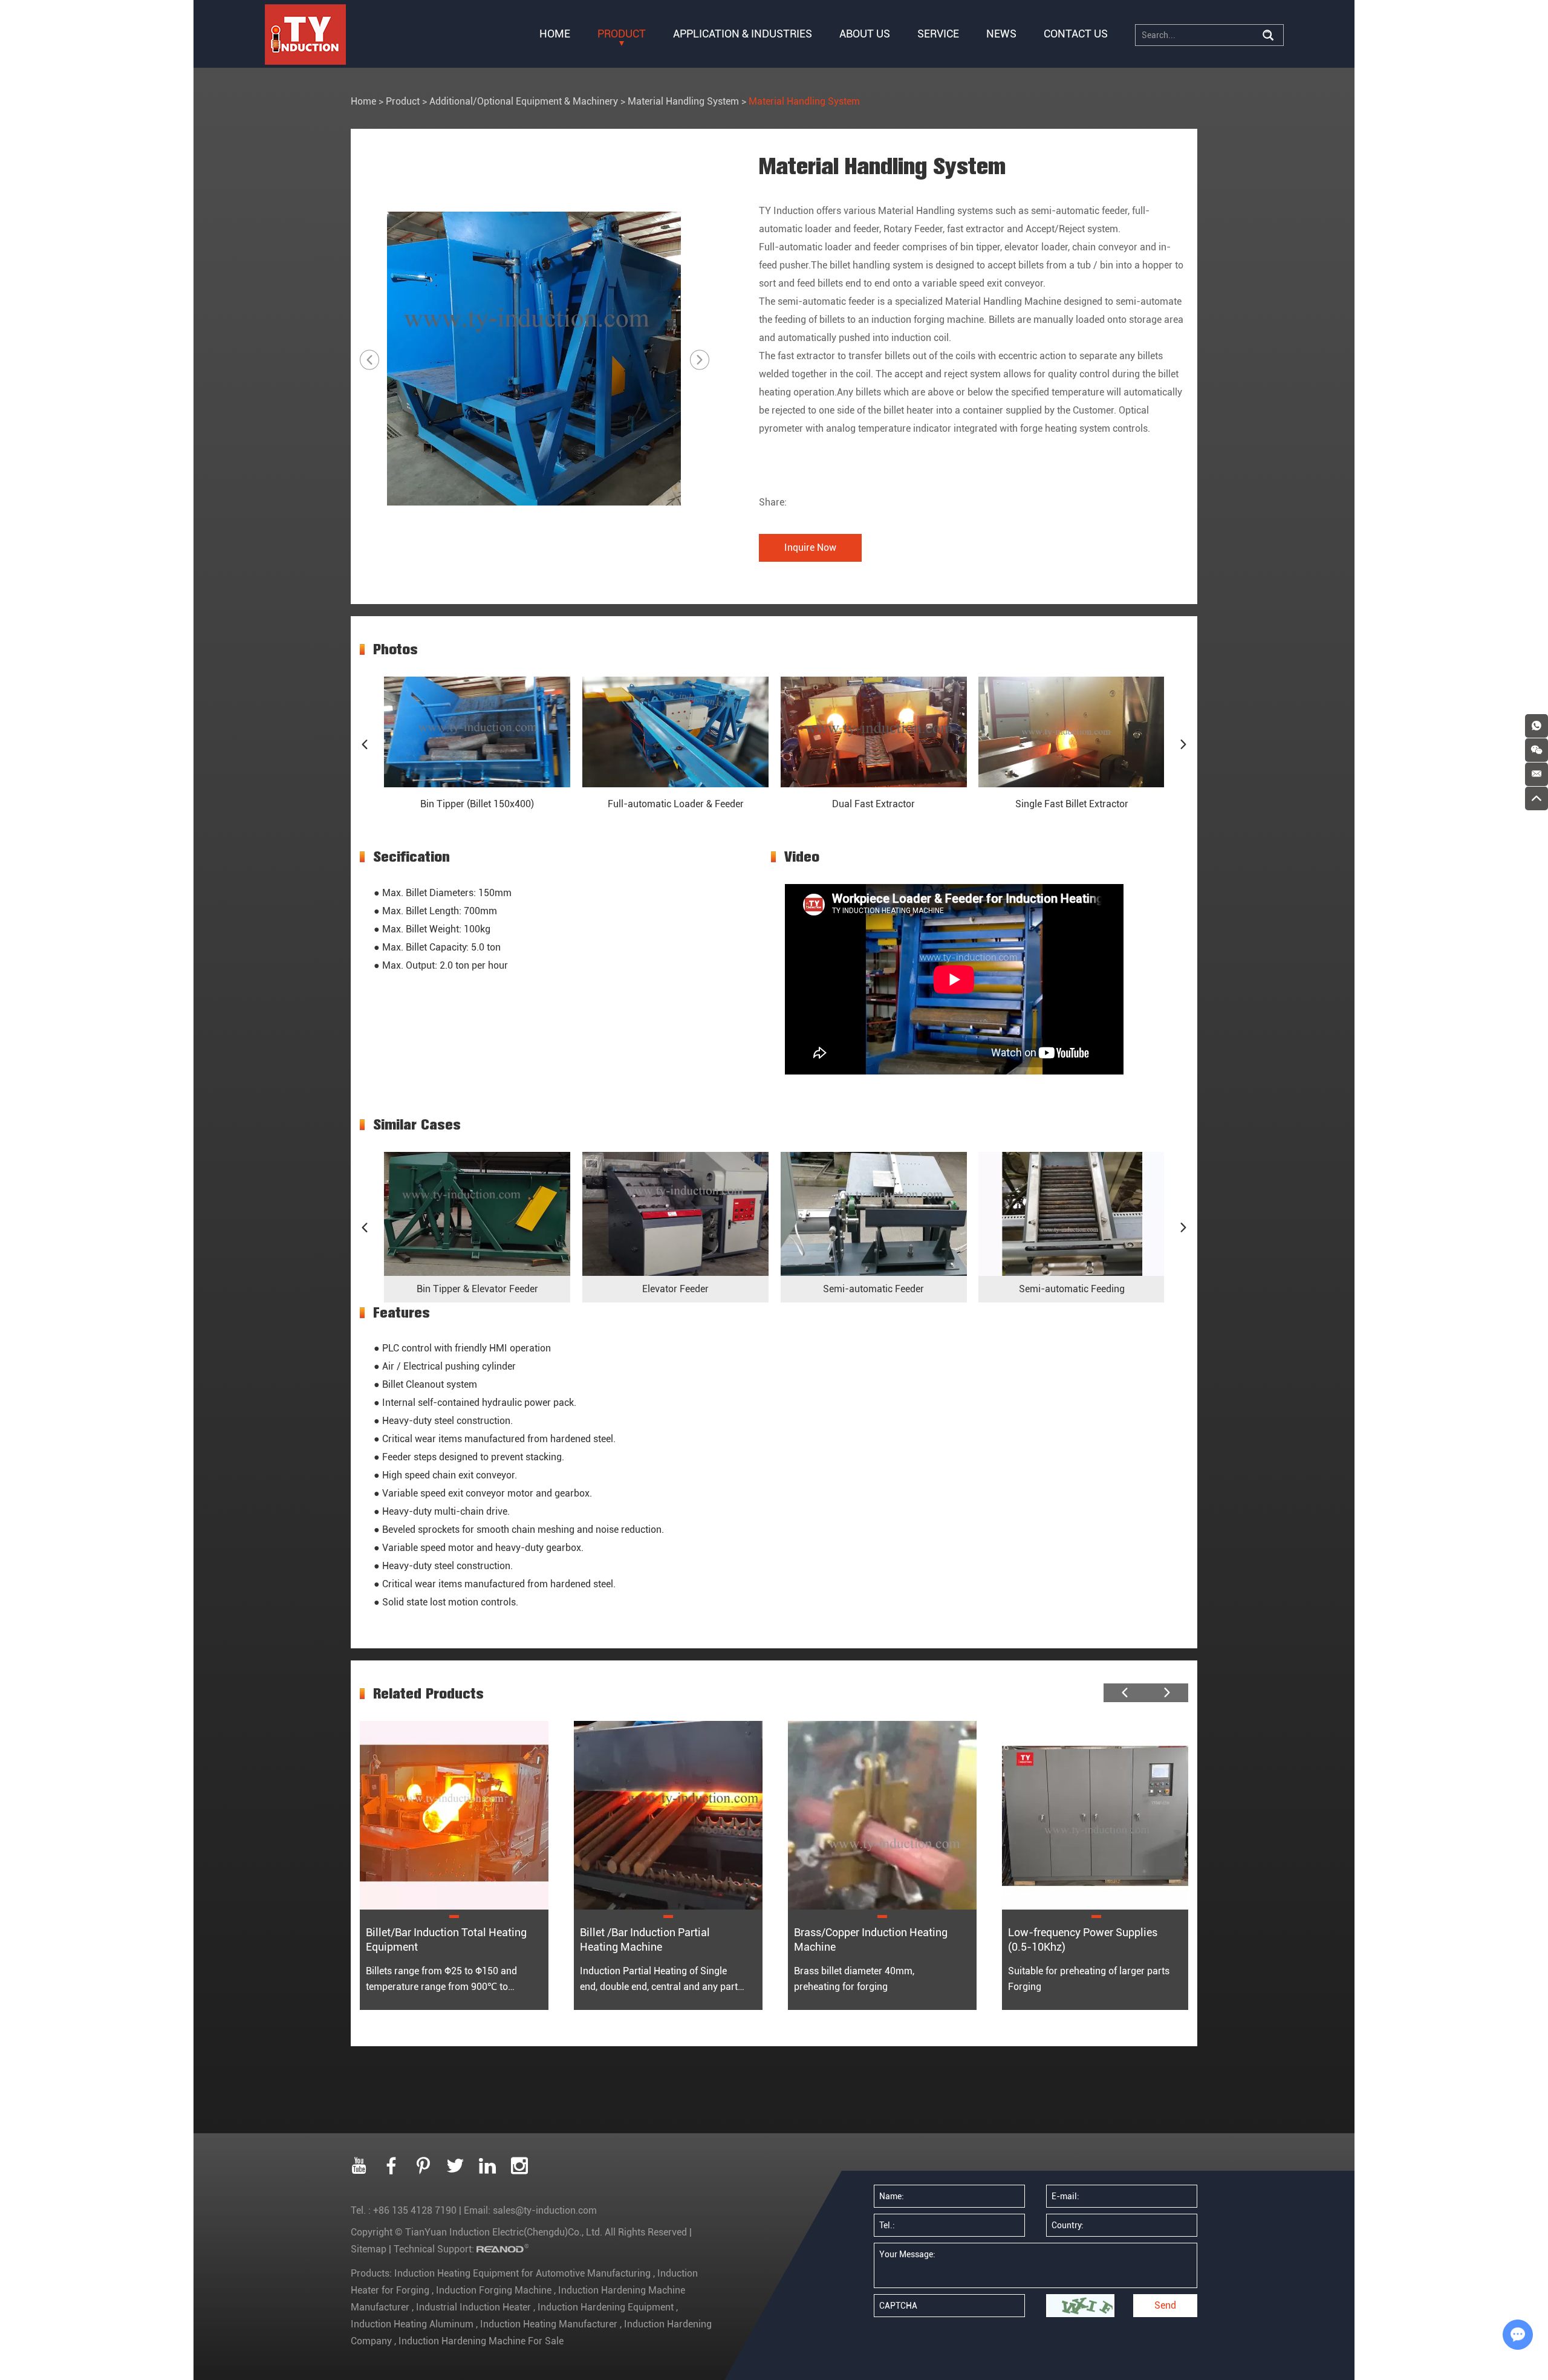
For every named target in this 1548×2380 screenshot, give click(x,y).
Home (555, 34)
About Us (865, 34)
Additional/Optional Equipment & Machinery (524, 101)
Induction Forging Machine (494, 2290)
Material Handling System (683, 101)
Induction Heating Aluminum (413, 2324)
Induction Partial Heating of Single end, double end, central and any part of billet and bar (659, 1987)
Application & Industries (743, 34)
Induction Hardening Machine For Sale (480, 2341)
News (1001, 34)
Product (622, 34)
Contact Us (1076, 34)
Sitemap (369, 2249)
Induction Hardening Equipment (606, 2307)
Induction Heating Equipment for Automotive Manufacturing (524, 2273)
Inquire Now (810, 548)
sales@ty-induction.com (545, 2210)
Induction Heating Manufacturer (549, 2324)
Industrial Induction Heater (473, 2307)
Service (938, 34)
